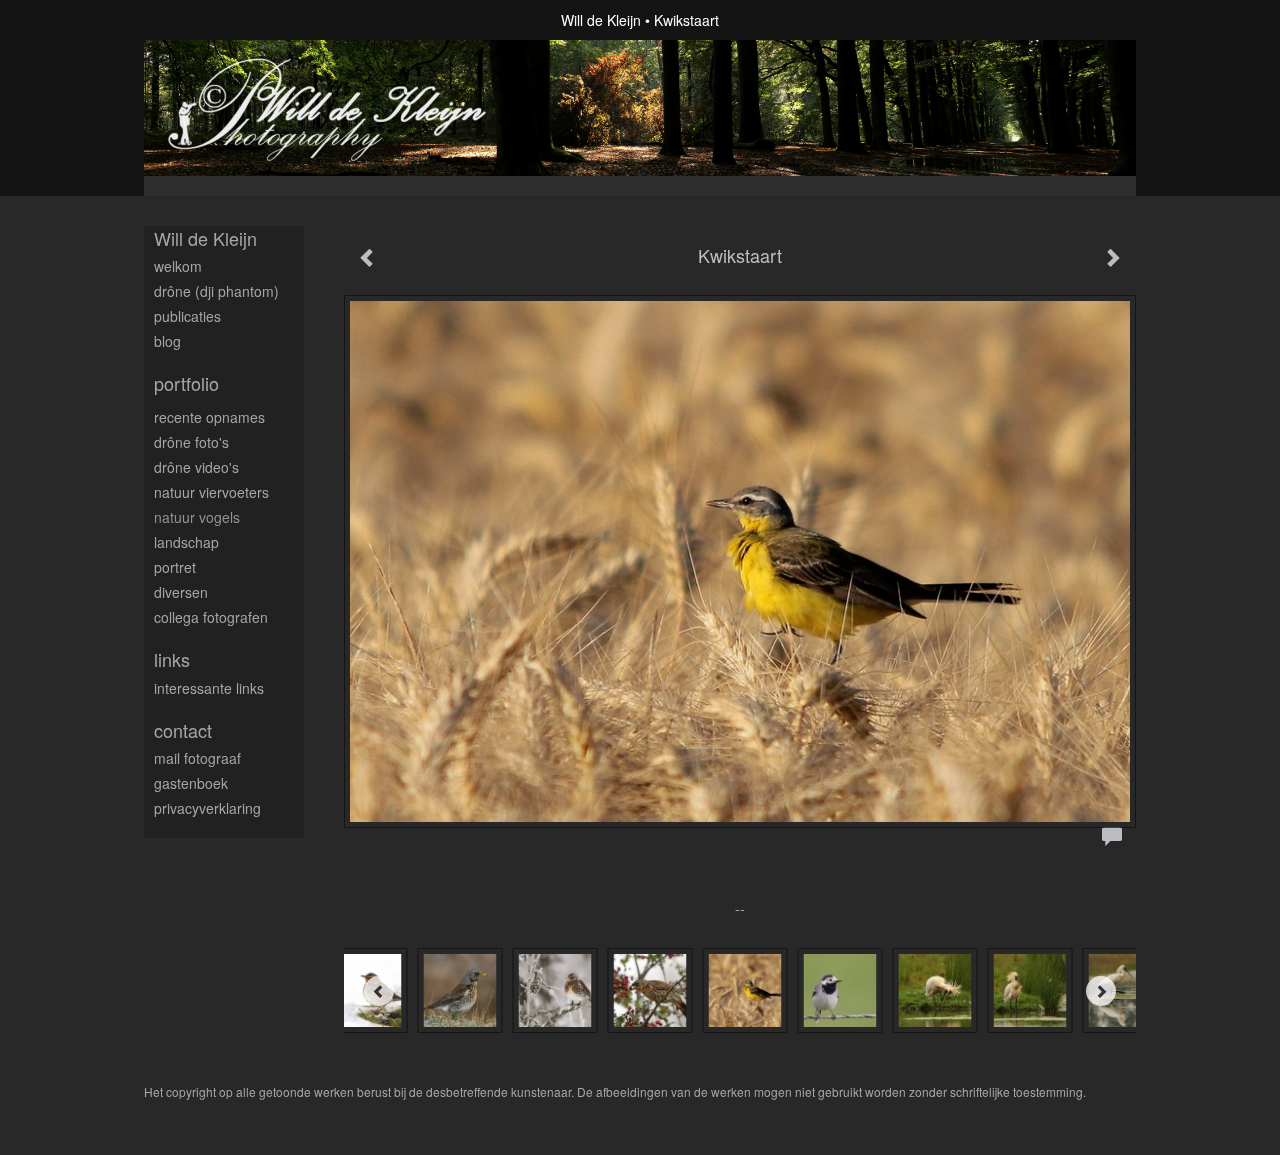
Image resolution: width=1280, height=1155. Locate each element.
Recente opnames (209, 417)
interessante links (209, 688)
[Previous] (379, 991)
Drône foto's (191, 442)
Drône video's (196, 467)
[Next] (1101, 991)
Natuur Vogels (197, 517)
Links (172, 659)
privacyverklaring (207, 808)
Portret (175, 567)
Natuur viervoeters (211, 492)
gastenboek (191, 783)
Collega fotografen (211, 617)
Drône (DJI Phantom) (216, 291)
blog (167, 341)
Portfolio (186, 383)
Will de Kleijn (601, 20)
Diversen (181, 592)
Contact (183, 730)
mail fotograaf (197, 758)
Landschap (186, 542)
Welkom (178, 266)
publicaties (187, 316)
